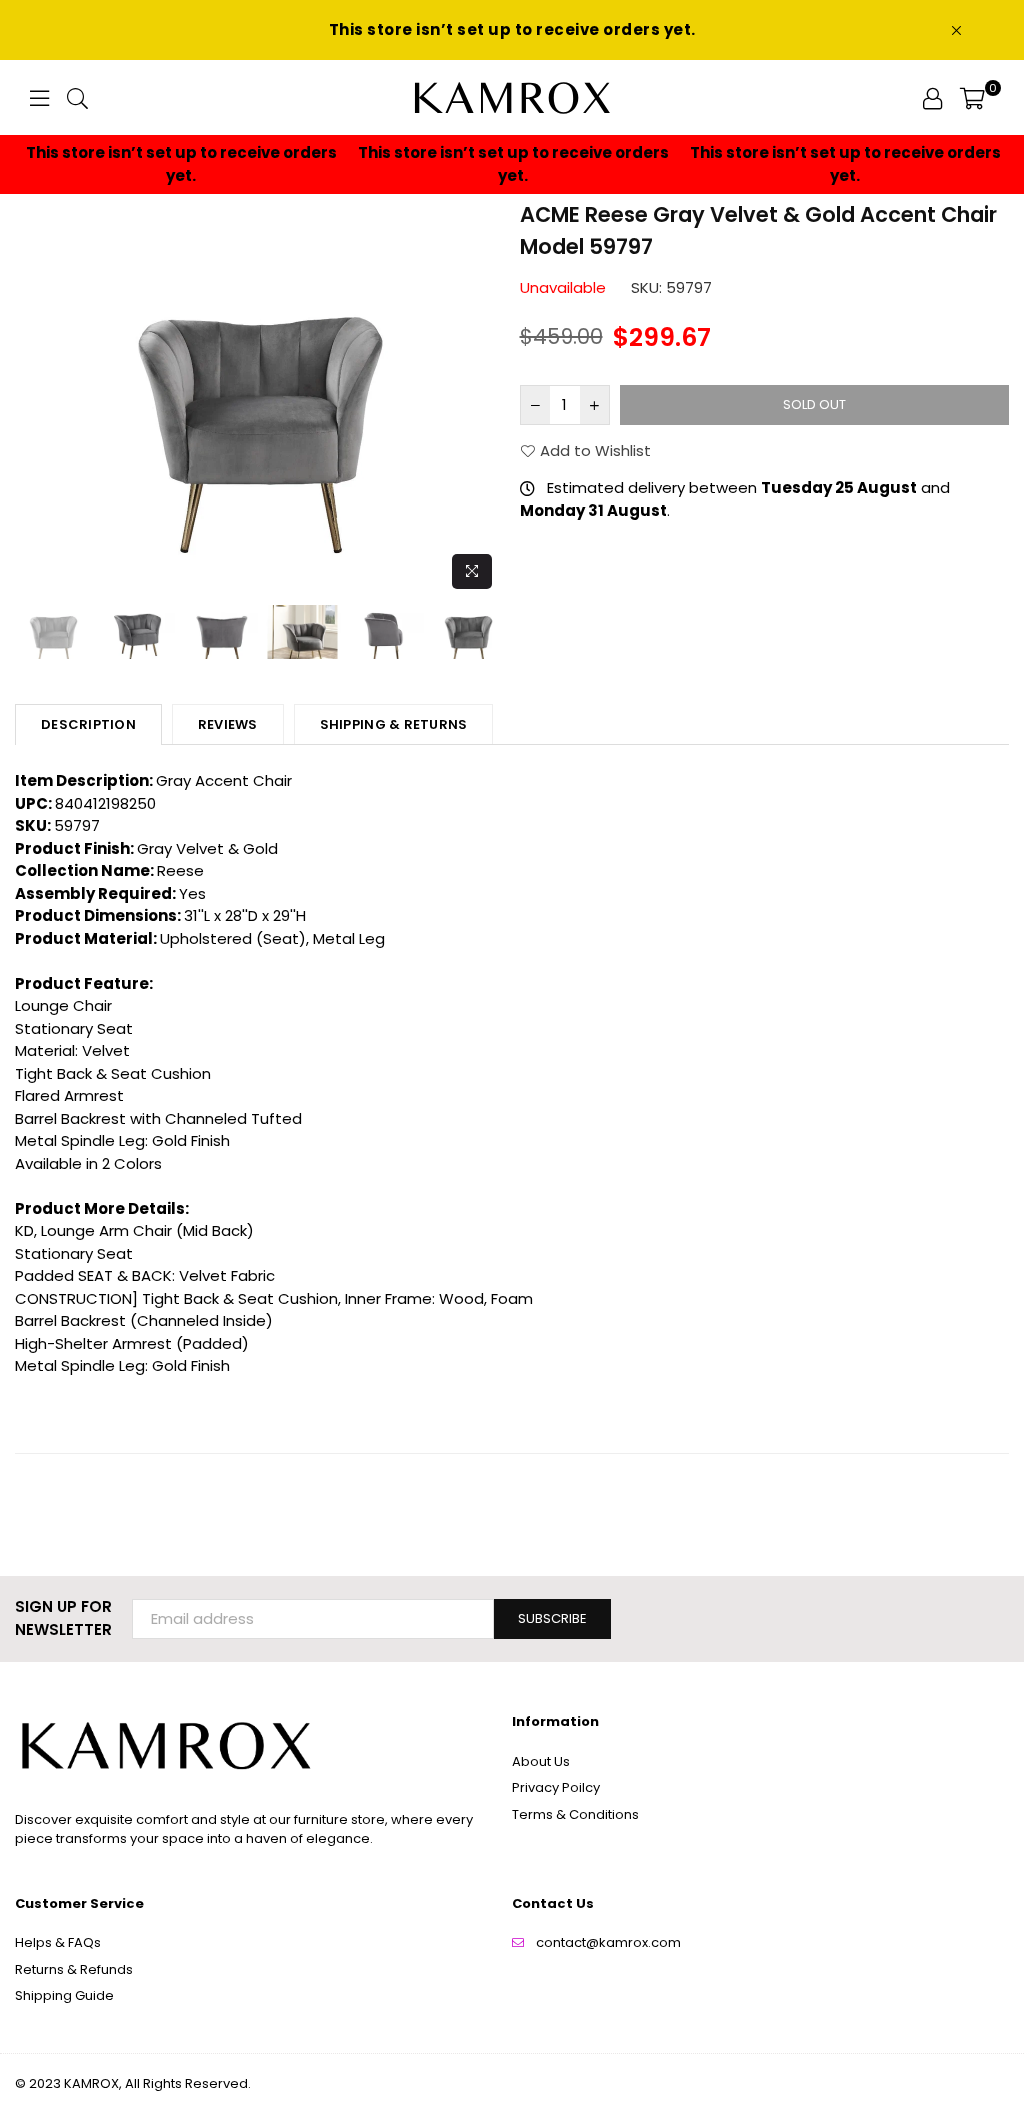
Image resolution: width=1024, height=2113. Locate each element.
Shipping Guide (64, 1995)
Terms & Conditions (575, 1814)
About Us (541, 1761)
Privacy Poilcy (556, 1787)
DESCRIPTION (88, 724)
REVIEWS (228, 724)
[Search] (77, 98)
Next (487, 399)
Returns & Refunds (74, 1969)
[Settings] (932, 98)
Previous (32, 399)
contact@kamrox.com (608, 1942)
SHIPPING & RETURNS (394, 724)
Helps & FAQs (58, 1942)
